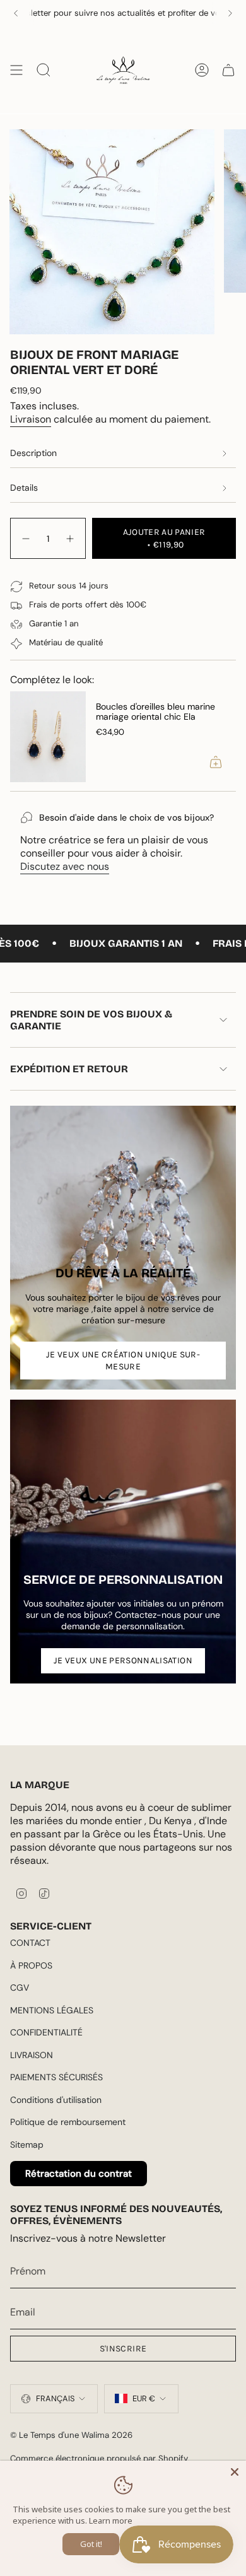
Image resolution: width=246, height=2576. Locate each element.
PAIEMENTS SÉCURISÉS (56, 2077)
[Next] (230, 13)
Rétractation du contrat (79, 2174)
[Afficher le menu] (16, 70)
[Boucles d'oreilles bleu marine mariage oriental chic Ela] (48, 737)
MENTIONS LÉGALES (52, 2010)
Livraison (31, 419)
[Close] (235, 2472)
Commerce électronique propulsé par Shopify (99, 2458)
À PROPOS (31, 1965)
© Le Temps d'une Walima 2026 (71, 2435)
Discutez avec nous (65, 866)
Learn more (111, 2520)
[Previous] (16, 13)
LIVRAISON (32, 2055)
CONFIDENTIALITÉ (46, 2032)
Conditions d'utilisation (56, 2100)
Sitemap (27, 2145)
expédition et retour (69, 1069)
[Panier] (228, 70)
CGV (20, 1988)
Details (24, 488)
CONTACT (30, 1943)
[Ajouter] (216, 762)
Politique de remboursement (68, 2122)
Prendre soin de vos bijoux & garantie (91, 1020)
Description (33, 453)
